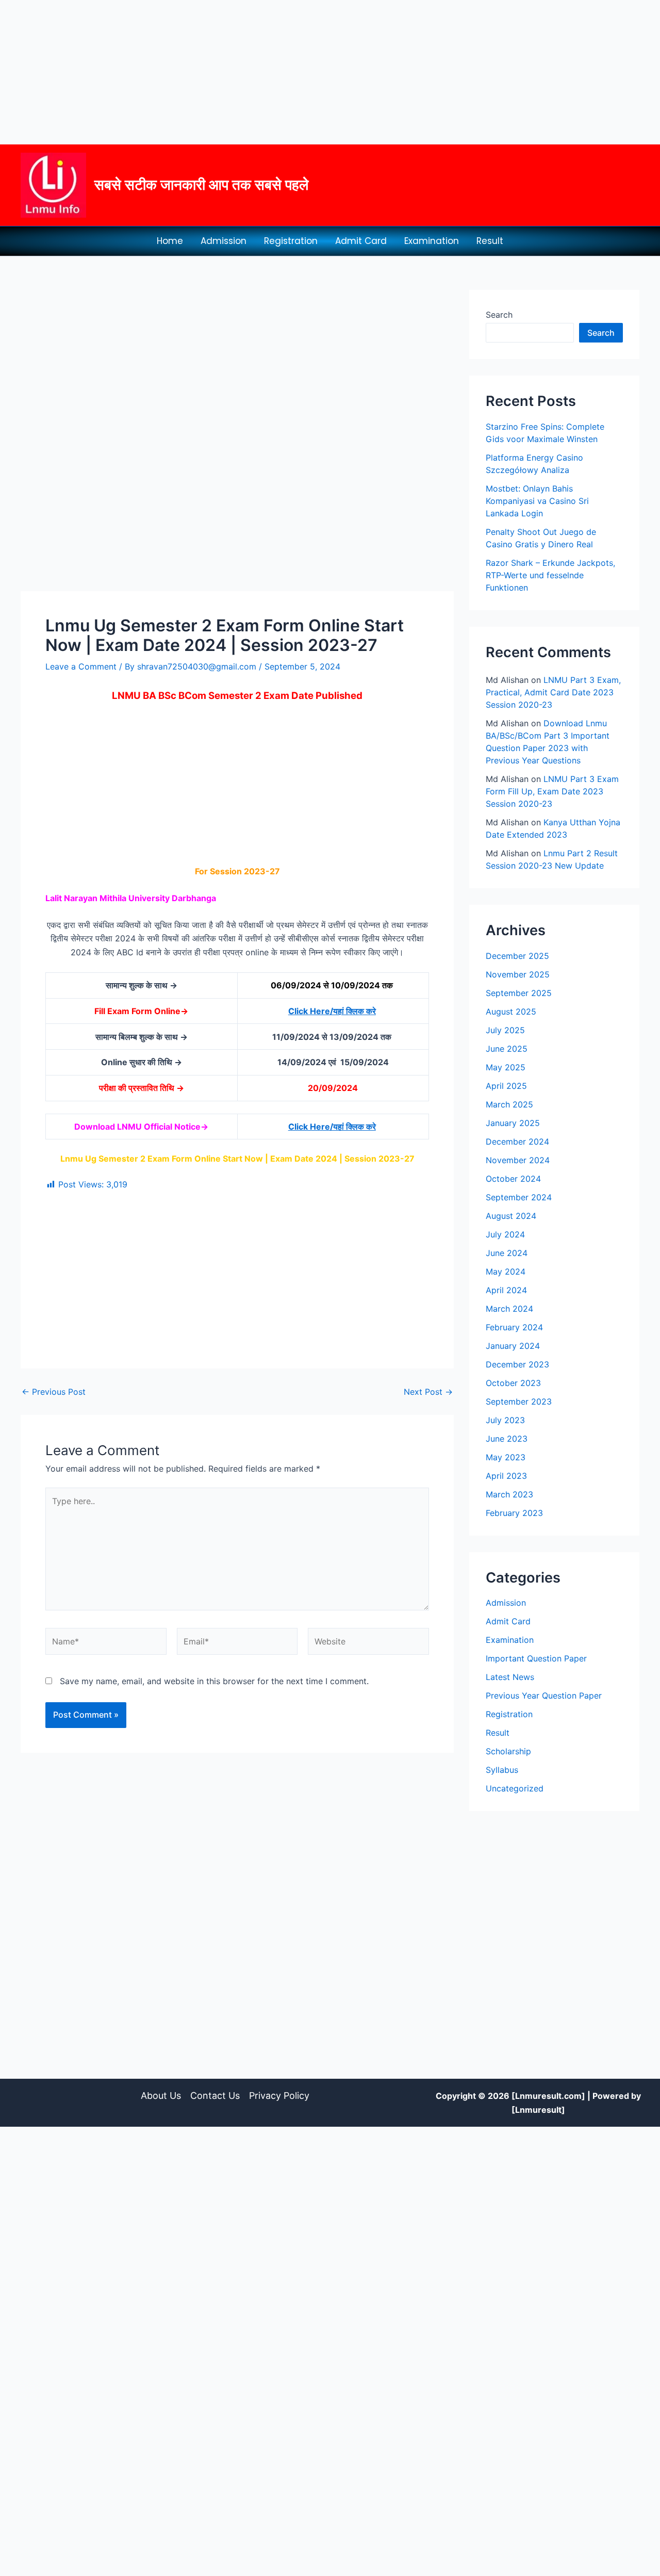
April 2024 (506, 1290)
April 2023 (506, 1476)
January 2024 (513, 1346)
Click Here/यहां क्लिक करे (332, 1011)
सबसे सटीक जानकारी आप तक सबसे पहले (201, 185)
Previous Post (54, 1392)
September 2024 (519, 1197)
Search (499, 315)
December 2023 (517, 1364)
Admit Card (361, 241)
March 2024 (509, 1309)
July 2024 (505, 1234)
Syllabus (502, 1770)
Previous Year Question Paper (544, 1695)
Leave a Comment (81, 666)
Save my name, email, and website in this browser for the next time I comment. (214, 1681)
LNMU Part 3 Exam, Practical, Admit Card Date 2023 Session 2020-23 (553, 692)
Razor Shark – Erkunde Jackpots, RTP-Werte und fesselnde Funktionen (550, 575)
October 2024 (513, 1179)
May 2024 (506, 1271)
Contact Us (215, 2096)
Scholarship (508, 1751)
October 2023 (513, 1383)
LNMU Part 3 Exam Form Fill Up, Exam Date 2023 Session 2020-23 (552, 791)
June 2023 (507, 1439)
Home (170, 241)
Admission (224, 241)
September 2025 (519, 993)
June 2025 (507, 1049)
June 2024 (507, 1253)
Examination (432, 241)
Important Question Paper (536, 1658)
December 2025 (517, 956)
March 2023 (509, 1494)
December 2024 (517, 1142)
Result (490, 241)
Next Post (428, 1392)
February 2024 (514, 1327)
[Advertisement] (309, 72)
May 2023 (506, 1457)
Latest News (510, 1677)
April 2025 (506, 1086)
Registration (291, 241)
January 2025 (513, 1123)
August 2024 (511, 1216)
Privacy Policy (279, 2096)
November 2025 (518, 974)
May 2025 (506, 1067)
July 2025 (505, 1030)
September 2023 (519, 1401)
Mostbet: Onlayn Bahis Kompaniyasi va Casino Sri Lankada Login (537, 501)
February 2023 (514, 1513)
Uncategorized (515, 1788)
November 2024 (518, 1160)
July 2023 (505, 1420)
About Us (161, 2096)
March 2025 (509, 1104)
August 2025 (511, 1012)
